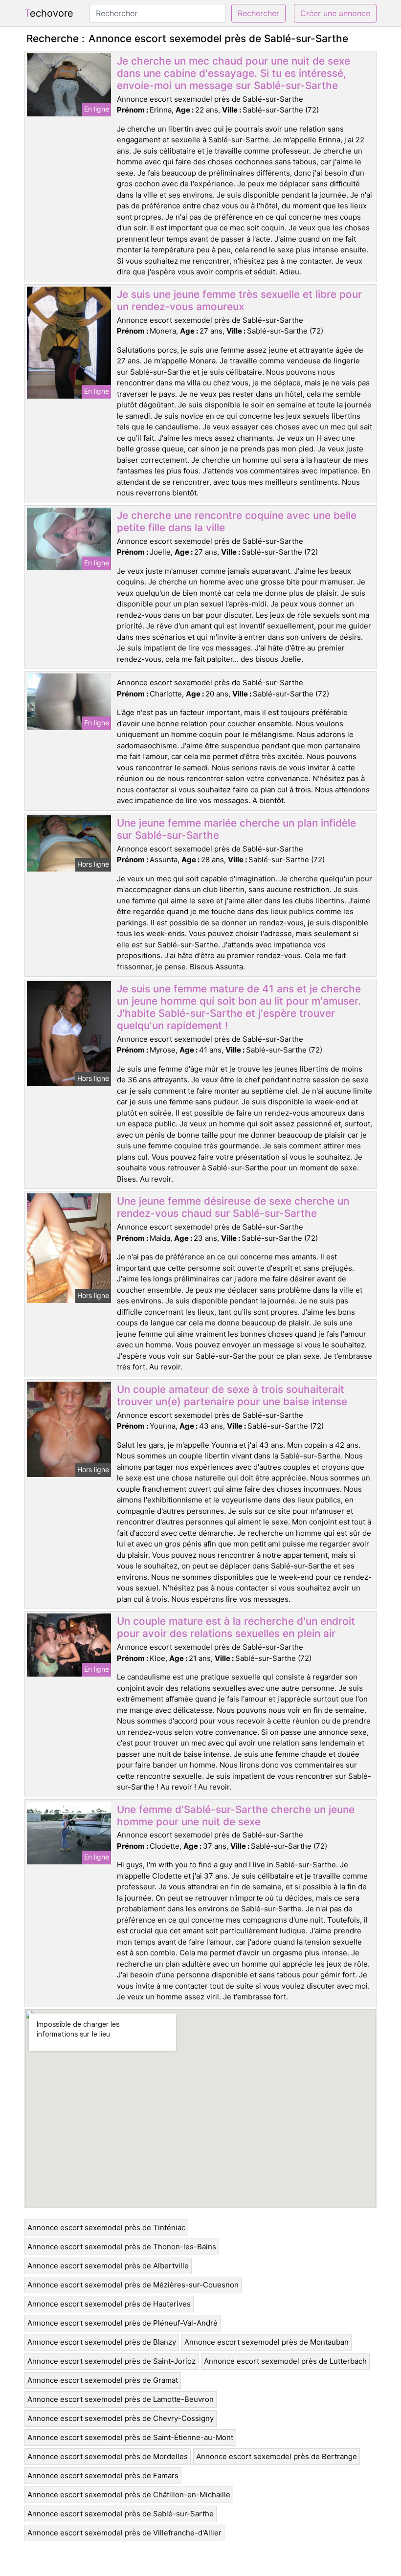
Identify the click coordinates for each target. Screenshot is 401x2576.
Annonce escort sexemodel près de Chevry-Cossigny (121, 2418)
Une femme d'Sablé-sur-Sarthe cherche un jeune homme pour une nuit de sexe (236, 1815)
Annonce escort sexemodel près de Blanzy (102, 2342)
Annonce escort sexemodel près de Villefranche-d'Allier (124, 2533)
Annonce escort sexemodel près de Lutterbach (285, 2361)
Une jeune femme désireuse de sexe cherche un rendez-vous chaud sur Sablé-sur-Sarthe (233, 1207)
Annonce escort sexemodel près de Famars (103, 2475)
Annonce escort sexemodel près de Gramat (103, 2380)
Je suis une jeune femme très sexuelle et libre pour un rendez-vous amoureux (239, 300)
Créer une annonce (335, 13)
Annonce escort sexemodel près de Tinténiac (106, 2228)
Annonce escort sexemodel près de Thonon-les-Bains (122, 2247)
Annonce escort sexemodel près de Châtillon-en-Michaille (129, 2495)
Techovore (49, 13)
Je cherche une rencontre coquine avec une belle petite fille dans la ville (237, 521)
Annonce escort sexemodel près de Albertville (108, 2266)
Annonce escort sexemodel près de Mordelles (108, 2456)
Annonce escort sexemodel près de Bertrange (277, 2456)
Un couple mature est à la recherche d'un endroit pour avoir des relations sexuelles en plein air (236, 1627)
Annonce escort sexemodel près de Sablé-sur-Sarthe (121, 2514)
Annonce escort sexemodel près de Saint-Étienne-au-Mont (130, 2437)
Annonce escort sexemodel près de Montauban (267, 2342)
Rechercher (258, 13)
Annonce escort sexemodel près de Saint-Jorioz (111, 2361)
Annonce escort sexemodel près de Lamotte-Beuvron (121, 2399)
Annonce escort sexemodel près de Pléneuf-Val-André (123, 2323)
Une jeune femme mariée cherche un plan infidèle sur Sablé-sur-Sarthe (236, 829)
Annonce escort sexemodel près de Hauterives (109, 2304)
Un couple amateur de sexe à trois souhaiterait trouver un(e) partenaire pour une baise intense (232, 1395)
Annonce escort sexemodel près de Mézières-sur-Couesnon (133, 2285)
